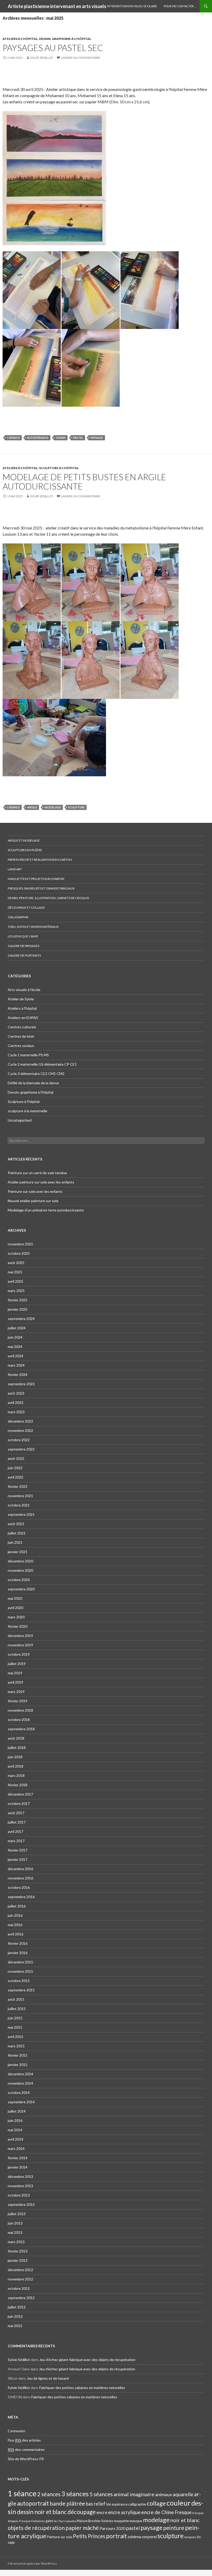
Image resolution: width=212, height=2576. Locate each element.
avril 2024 (16, 1356)
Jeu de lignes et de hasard (48, 2378)
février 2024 (18, 1375)
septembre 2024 (21, 1319)
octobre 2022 (19, 1440)
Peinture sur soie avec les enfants (35, 1191)
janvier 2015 (18, 2065)
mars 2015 (16, 2046)
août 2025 (16, 1263)
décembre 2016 (20, 1869)
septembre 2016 (21, 1897)
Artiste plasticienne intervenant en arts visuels (57, 6)
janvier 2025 (18, 1309)
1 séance (13, 438)
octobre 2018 (19, 1720)
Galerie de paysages (24, 946)
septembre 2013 (21, 2204)
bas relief (96, 2504)
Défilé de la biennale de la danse (33, 1083)
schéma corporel (142, 2537)
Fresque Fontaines (32, 2521)
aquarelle (183, 2494)
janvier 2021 (18, 1552)
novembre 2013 (20, 2186)
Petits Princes (89, 2536)
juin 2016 (15, 1915)
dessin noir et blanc (42, 2512)
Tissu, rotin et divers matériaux (33, 927)
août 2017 (16, 1813)
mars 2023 (16, 1412)
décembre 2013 (20, 2176)
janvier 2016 (18, 1953)
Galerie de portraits (24, 955)
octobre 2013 (19, 2195)
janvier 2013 (18, 2260)
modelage (53, 807)
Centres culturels (22, 1027)
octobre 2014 (19, 2093)
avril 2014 (16, 2139)
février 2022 (18, 1486)
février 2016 (18, 1943)
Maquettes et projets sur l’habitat (36, 879)
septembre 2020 (21, 1589)
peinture (174, 2528)
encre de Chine (158, 2512)
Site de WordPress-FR (26, 2459)
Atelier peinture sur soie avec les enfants (41, 1182)
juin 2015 (15, 2018)
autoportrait (33, 2503)
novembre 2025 (20, 1244)
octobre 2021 (19, 1505)
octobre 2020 (19, 1580)
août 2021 (16, 1524)
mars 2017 (16, 1841)
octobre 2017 (19, 1803)
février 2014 (18, 2158)
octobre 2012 (19, 2288)
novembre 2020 (20, 1570)
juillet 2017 (17, 1822)
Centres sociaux (21, 1046)
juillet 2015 (17, 2009)
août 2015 (16, 1999)
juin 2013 (15, 2223)
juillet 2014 (17, 2111)
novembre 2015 (20, 1971)
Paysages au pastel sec (53, 48)
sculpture (77, 807)
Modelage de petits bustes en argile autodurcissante (84, 482)
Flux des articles (24, 2440)
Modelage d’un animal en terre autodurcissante (46, 1210)
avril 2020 (16, 1608)
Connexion (17, 2431)
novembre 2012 (20, 2279)
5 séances (101, 2494)
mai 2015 (15, 2027)
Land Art (15, 869)
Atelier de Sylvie (21, 999)
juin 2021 (15, 1542)
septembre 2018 (21, 1729)
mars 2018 (16, 1775)
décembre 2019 (20, 1636)
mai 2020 (15, 1598)
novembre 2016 (20, 1878)
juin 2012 (15, 2316)
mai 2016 (15, 1925)
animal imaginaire (134, 2494)
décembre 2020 (20, 1561)
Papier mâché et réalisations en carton (40, 860)
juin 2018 (15, 1757)
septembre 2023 (21, 1384)
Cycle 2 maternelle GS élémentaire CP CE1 (42, 1064)
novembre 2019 (20, 1645)
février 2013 (18, 2251)
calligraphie (137, 2504)
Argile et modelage (24, 840)
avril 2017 (16, 1831)
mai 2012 (15, 2326)
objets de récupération (36, 2528)
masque (136, 2521)
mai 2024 (15, 1347)
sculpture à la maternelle (28, 1111)
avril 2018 (16, 1766)
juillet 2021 (17, 1533)
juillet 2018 (17, 1748)
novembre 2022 (20, 1430)
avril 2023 (16, 1402)
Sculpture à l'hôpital (59, 468)
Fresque (183, 2512)
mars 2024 (16, 1365)
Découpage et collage (26, 907)
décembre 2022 (20, 1421)
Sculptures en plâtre (25, 850)
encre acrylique (124, 2512)
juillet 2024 (17, 1328)
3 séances (75, 2494)
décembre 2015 (20, 1962)
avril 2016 (16, 1934)
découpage (82, 2512)
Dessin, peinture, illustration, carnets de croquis (48, 898)
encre (102, 2513)
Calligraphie (18, 917)
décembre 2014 (20, 2074)
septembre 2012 (21, 2298)
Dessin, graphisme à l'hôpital (65, 39)
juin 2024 (15, 1337)
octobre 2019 (19, 1654)
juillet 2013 (17, 2214)
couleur (179, 2503)
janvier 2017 (18, 1859)
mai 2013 (15, 2232)
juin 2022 (15, 1468)
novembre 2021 (20, 1496)
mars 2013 (16, 2242)
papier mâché (82, 2528)
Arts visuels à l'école (24, 990)
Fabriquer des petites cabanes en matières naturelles (82, 2388)
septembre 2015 (21, 1990)
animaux (164, 2495)
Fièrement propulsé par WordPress (32, 2563)
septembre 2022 (21, 1449)
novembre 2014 (20, 2083)
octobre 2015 (19, 1981)
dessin (61, 438)
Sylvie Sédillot (42, 58)
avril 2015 (16, 2037)
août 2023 (16, 1393)
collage (156, 2503)
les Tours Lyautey (65, 2521)
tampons (190, 2537)
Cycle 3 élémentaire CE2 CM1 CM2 (36, 1074)
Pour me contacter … (180, 6)
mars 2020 (16, 1617)
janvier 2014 (18, 2167)
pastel (78, 438)
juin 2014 (15, 2121)
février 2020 (18, 1626)
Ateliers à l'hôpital (20, 39)
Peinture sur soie (60, 2537)
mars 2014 (16, 2148)
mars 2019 (16, 1692)
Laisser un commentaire (81, 58)
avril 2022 (16, 1477)
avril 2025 (16, 1281)
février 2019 (18, 1701)
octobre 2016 (19, 1887)
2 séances (49, 2494)
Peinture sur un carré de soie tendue (37, 1173)
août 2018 (16, 1738)
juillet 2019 (17, 1664)
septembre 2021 (21, 1514)
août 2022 (16, 1458)
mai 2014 (15, 2130)
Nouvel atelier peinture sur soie (33, 1201)
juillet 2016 (17, 1906)
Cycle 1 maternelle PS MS (28, 1055)
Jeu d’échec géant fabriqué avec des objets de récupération (87, 2360)
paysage (97, 438)
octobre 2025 (19, 1253)
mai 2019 (15, 1673)
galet (49, 2521)
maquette (121, 2521)
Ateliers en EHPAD (23, 1018)
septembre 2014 (21, 2102)
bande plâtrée (67, 2503)
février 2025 (18, 1300)
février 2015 (18, 2055)
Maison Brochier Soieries (95, 2521)
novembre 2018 (20, 1710)
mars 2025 (16, 1291)
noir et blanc (185, 2520)
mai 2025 (15, 1272)
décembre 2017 (20, 1794)
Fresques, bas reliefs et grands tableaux (41, 888)
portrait (116, 2536)
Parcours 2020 (112, 2528)
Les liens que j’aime (23, 936)
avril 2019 (16, 1682)
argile (32, 807)
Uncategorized (20, 1120)
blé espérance (38, 438)
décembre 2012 (20, 2270)
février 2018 (18, 1785)
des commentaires (26, 2449)
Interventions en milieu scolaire (132, 6)
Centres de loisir (21, 1036)
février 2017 (18, 1850)
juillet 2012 (17, 2307)
